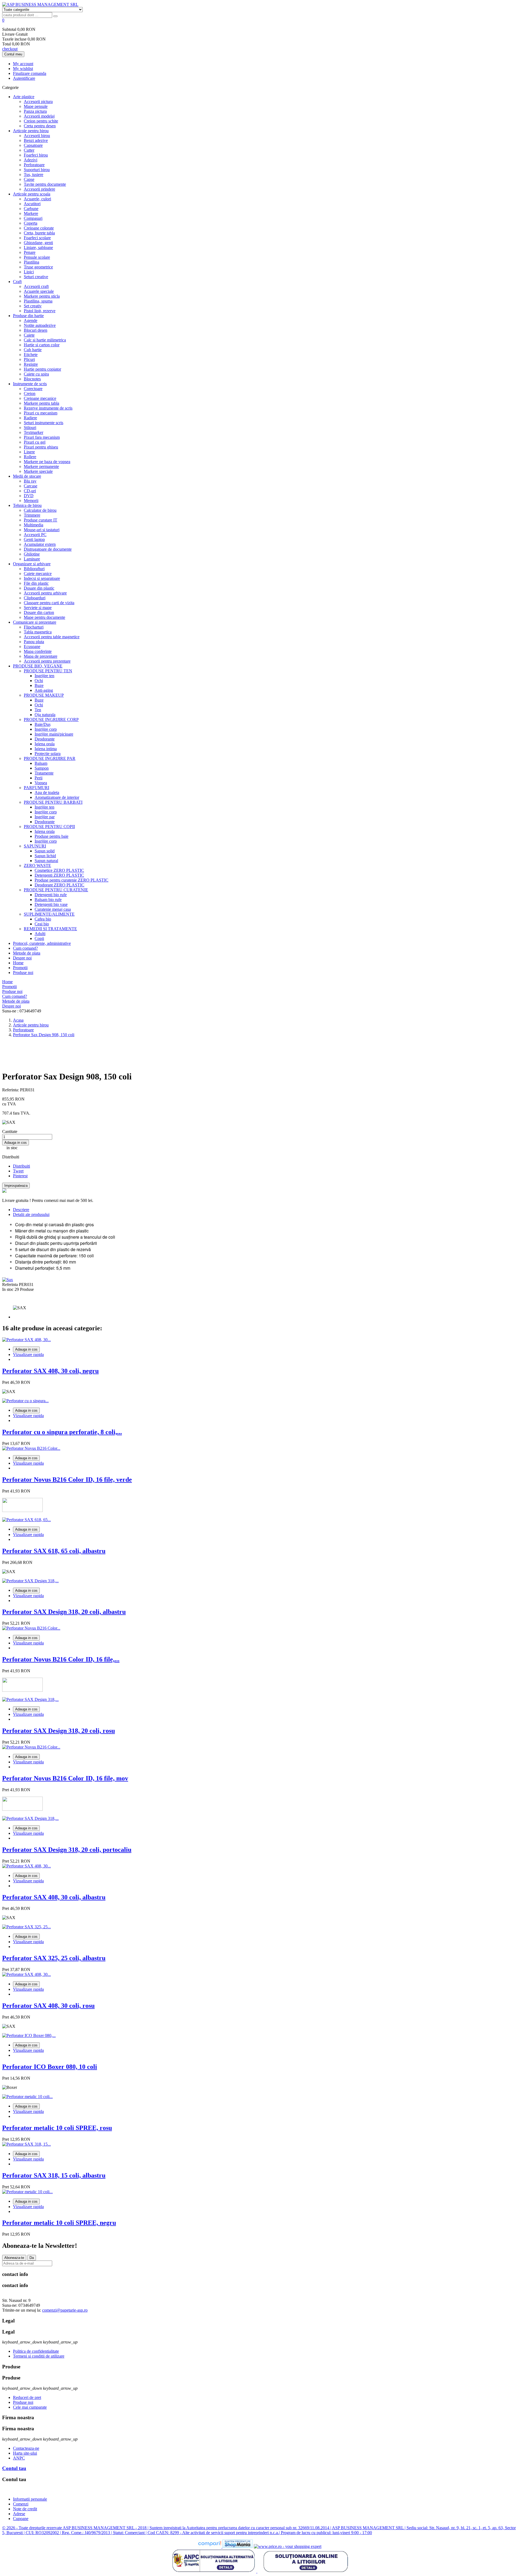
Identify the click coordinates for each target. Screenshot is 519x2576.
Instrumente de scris (30, 384)
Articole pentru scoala (32, 194)
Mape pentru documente (44, 617)
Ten (38, 710)
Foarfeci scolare (37, 238)
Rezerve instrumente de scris (48, 408)
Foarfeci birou (36, 155)
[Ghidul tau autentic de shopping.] (210, 2546)
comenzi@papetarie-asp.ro (65, 2310)
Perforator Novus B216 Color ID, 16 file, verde (67, 1480)
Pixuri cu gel (35, 442)
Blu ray (30, 481)
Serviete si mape (38, 608)
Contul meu (13, 54)
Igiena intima (46, 749)
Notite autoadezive (40, 325)
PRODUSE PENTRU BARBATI (53, 802)
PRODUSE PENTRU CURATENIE (56, 890)
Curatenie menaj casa (53, 909)
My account (23, 64)
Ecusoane (32, 647)
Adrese (19, 2514)
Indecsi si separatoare (42, 578)
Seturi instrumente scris (44, 423)
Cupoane (21, 2519)
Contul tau (14, 2468)
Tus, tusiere (34, 174)
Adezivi (31, 160)
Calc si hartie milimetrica (45, 340)
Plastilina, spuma (38, 301)
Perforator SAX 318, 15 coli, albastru (54, 2175)
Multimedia (34, 525)
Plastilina (31, 262)
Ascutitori (32, 204)
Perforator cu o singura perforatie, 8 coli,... (62, 1432)
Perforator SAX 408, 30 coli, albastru (54, 1897)
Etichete (31, 355)
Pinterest (20, 1176)
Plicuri (29, 359)
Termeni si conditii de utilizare (39, 2356)
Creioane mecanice (40, 398)
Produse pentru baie (51, 836)
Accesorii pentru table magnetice (52, 637)
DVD (29, 496)
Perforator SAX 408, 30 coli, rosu (48, 2006)
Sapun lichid (45, 856)
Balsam (41, 763)
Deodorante (45, 739)
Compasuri (33, 218)
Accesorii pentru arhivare (45, 593)
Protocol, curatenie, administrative (42, 943)
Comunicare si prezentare (35, 622)
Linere (29, 452)
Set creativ (33, 306)
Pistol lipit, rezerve (40, 311)
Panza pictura (35, 111)
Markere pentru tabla (41, 403)
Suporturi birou (37, 170)
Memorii (31, 501)
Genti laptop (34, 539)
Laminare (32, 559)
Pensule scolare (37, 257)
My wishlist (23, 69)
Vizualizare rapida (28, 1355)
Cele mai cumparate (30, 2407)
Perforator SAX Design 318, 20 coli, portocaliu (67, 1850)
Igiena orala (45, 744)
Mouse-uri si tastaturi (42, 530)
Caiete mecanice (38, 574)
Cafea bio (43, 919)
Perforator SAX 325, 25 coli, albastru (54, 1958)
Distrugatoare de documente (48, 549)
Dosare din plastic (39, 588)
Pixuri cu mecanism (41, 413)
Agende (31, 320)
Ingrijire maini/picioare (54, 734)
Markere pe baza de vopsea (47, 462)
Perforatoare (34, 165)
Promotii (20, 968)
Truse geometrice (38, 267)
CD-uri (30, 491)
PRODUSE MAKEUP (44, 695)
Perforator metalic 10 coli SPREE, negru (59, 2223)
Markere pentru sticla (42, 296)
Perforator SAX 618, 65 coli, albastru (54, 1551)
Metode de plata (27, 953)
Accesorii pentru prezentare (47, 661)
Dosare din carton (39, 612)
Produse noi (23, 973)
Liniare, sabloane (38, 247)
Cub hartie (33, 350)
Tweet (18, 1171)
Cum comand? (25, 948)
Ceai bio (42, 924)
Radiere (30, 418)
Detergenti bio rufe (51, 895)
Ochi (39, 681)
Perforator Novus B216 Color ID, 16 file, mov (65, 1778)
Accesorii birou (37, 136)
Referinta (11, 1284)
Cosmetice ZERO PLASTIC (59, 870)
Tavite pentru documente (45, 184)
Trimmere (32, 515)
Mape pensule (36, 106)
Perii (39, 778)
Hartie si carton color (42, 345)
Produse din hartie (28, 316)
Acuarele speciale (39, 291)
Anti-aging (44, 690)
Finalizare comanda (30, 73)
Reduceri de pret (27, 2397)
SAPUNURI (35, 846)
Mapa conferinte (38, 651)
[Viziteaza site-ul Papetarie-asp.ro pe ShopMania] (238, 2546)
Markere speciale (38, 471)
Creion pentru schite (41, 121)
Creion (30, 393)
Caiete (29, 335)
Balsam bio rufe (48, 900)
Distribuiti (21, 1166)
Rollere (30, 457)
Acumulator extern (40, 544)
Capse (29, 179)
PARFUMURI (36, 788)
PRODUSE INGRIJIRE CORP (51, 719)
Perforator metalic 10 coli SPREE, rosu (57, 2128)
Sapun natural (46, 861)
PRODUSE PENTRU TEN (48, 671)
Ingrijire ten (44, 676)
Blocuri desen (36, 330)
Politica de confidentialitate (36, 2351)
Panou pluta (34, 642)
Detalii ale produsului (31, 1214)
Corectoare (33, 389)
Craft (17, 282)
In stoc (8, 1289)
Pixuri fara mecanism (42, 437)
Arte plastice (24, 97)
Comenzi (21, 2504)
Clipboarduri (35, 598)
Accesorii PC (35, 535)
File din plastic (36, 583)
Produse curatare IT (41, 520)
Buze (39, 685)
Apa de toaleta (47, 792)
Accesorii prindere (39, 189)
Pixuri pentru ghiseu (41, 447)
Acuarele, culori (37, 199)
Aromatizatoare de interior (57, 797)
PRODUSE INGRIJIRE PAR (50, 758)
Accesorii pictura (38, 102)
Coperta (31, 223)
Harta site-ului (25, 2453)
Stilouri (30, 428)
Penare (30, 252)
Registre (31, 364)
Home (18, 963)
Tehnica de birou (27, 505)
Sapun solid (45, 851)
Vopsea (41, 783)
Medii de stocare (27, 476)
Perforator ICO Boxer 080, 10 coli (50, 2067)
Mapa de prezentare (41, 656)
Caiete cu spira (36, 374)
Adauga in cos (16, 1143)
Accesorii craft (36, 286)
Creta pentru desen (40, 126)
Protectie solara (48, 754)
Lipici (29, 272)
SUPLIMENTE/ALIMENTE (49, 914)
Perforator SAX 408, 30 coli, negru (50, 1371)
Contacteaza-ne (26, 2448)
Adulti (40, 934)
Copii (39, 938)
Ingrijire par (45, 817)
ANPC (19, 2458)
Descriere (21, 1210)
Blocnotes (32, 379)
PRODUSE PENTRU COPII (49, 827)
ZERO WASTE (37, 865)
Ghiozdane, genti (38, 243)
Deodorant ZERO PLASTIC (59, 885)
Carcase (31, 486)
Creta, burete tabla (39, 233)
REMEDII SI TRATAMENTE (50, 929)
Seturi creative (36, 277)
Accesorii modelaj (39, 116)
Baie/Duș (43, 724)
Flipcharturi (34, 627)
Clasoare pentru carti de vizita (49, 603)
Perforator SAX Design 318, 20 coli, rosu (59, 1731)
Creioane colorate (39, 228)
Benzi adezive (36, 140)
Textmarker (34, 432)
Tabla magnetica (38, 632)
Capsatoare (33, 145)
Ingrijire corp (46, 729)
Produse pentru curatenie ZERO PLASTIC (71, 880)
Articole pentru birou (31, 131)
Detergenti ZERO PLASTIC (59, 875)
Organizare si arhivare (32, 564)
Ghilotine (32, 554)
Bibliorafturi (34, 569)
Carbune (31, 209)
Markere (31, 213)
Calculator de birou (40, 510)
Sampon (42, 768)
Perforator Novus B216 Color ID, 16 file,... (61, 1659)
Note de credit (25, 2509)
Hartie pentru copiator (42, 369)
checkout (10, 49)
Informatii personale (30, 2499)
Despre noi (22, 958)
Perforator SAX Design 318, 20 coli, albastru (64, 1612)
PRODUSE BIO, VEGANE (38, 666)
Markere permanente (41, 466)
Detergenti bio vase (51, 904)
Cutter (29, 150)
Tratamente (44, 773)
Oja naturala (45, 715)
